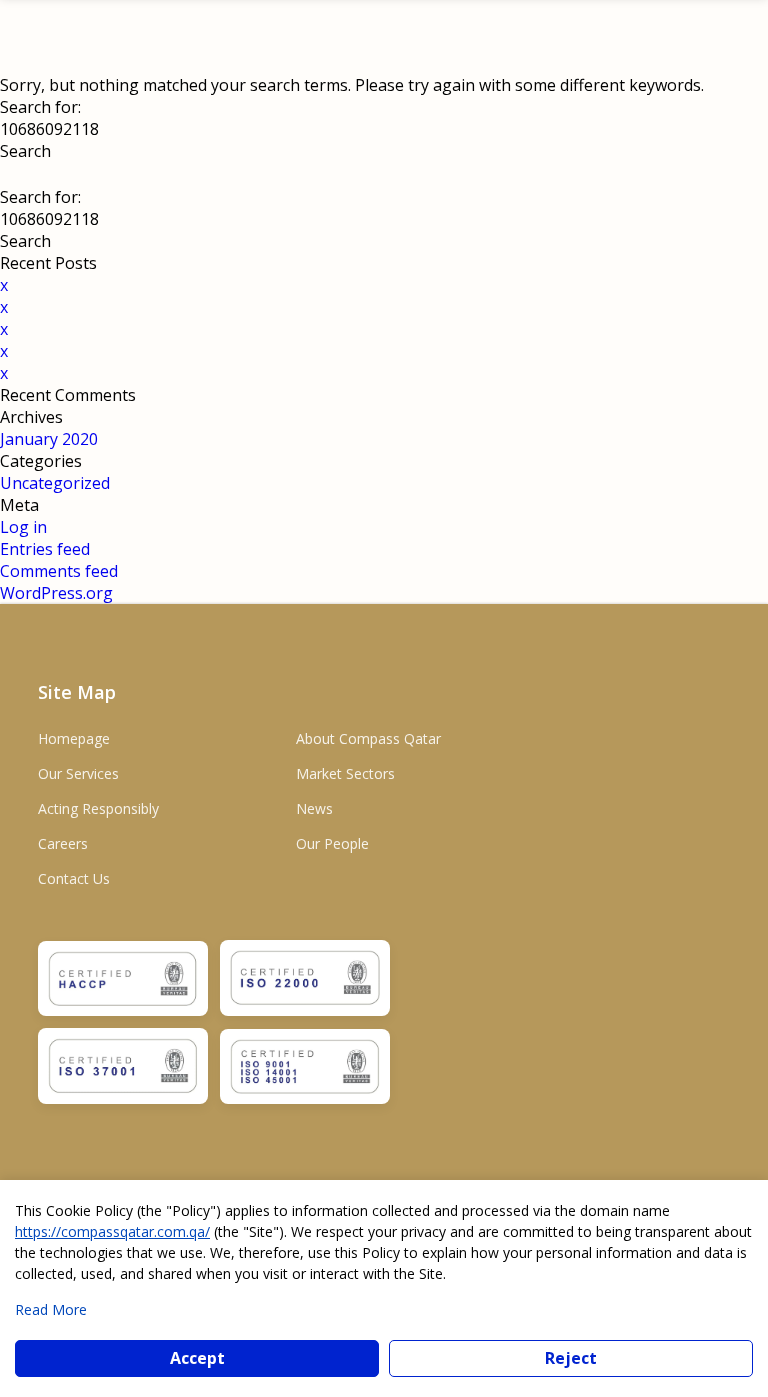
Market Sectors (345, 773)
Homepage (74, 738)
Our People (332, 843)
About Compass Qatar (368, 738)
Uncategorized (55, 483)
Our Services (78, 773)
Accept (197, 1358)
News (314, 808)
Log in (23, 527)
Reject (571, 1358)
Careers (63, 843)
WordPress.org (56, 593)
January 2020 (49, 439)
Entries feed (45, 549)
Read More (51, 1309)
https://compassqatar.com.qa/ (112, 1231)
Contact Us (74, 878)
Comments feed (59, 571)
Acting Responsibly (98, 808)
